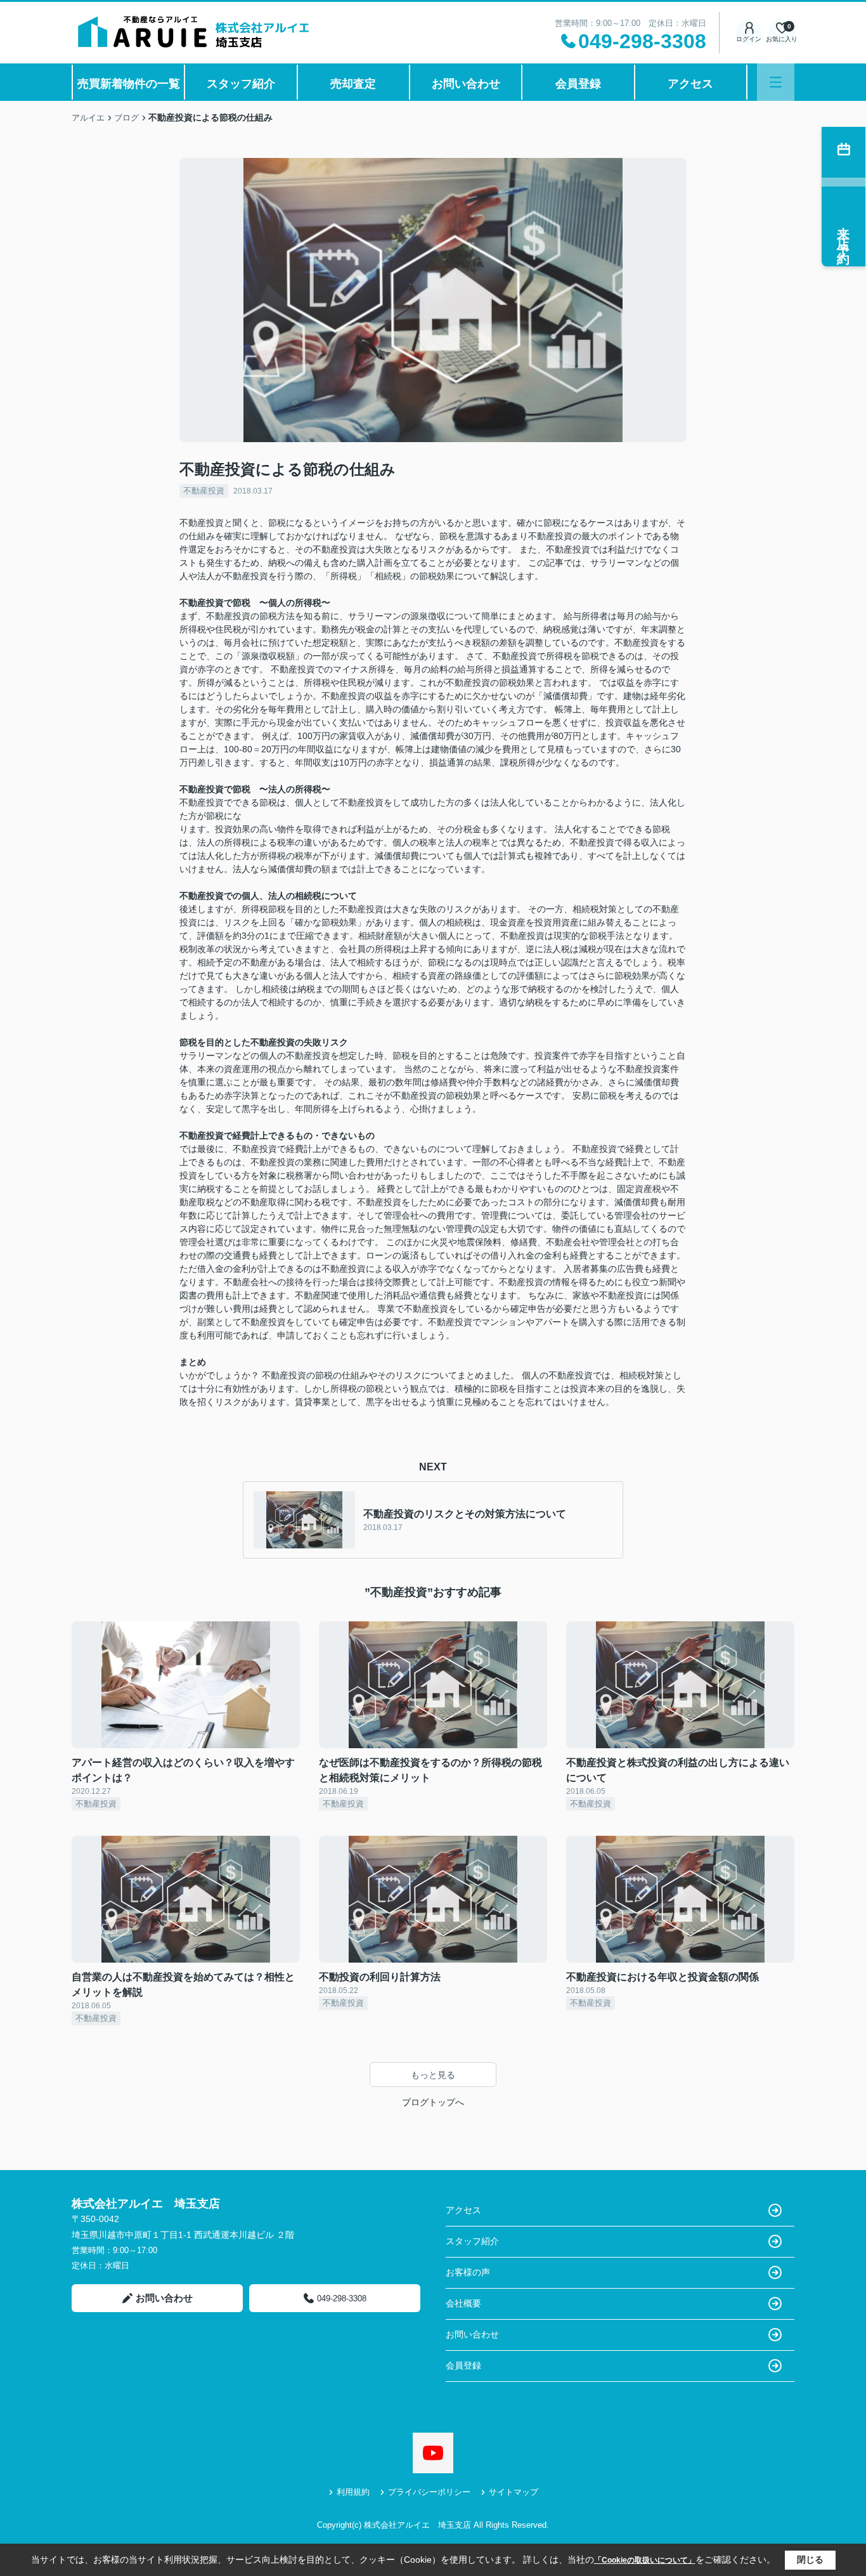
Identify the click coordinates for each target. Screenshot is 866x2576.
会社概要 (463, 2303)
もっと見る (433, 2075)
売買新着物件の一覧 (129, 84)
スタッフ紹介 (241, 84)
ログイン (749, 39)
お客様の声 (468, 2272)
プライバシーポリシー (429, 2492)
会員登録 (578, 84)
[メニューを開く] (776, 82)
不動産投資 (204, 491)
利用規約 (353, 2492)
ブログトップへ (433, 2102)
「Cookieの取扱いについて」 (645, 2560)
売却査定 (353, 84)
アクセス (690, 84)
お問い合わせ (466, 84)
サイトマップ (514, 2492)
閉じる (810, 2560)
